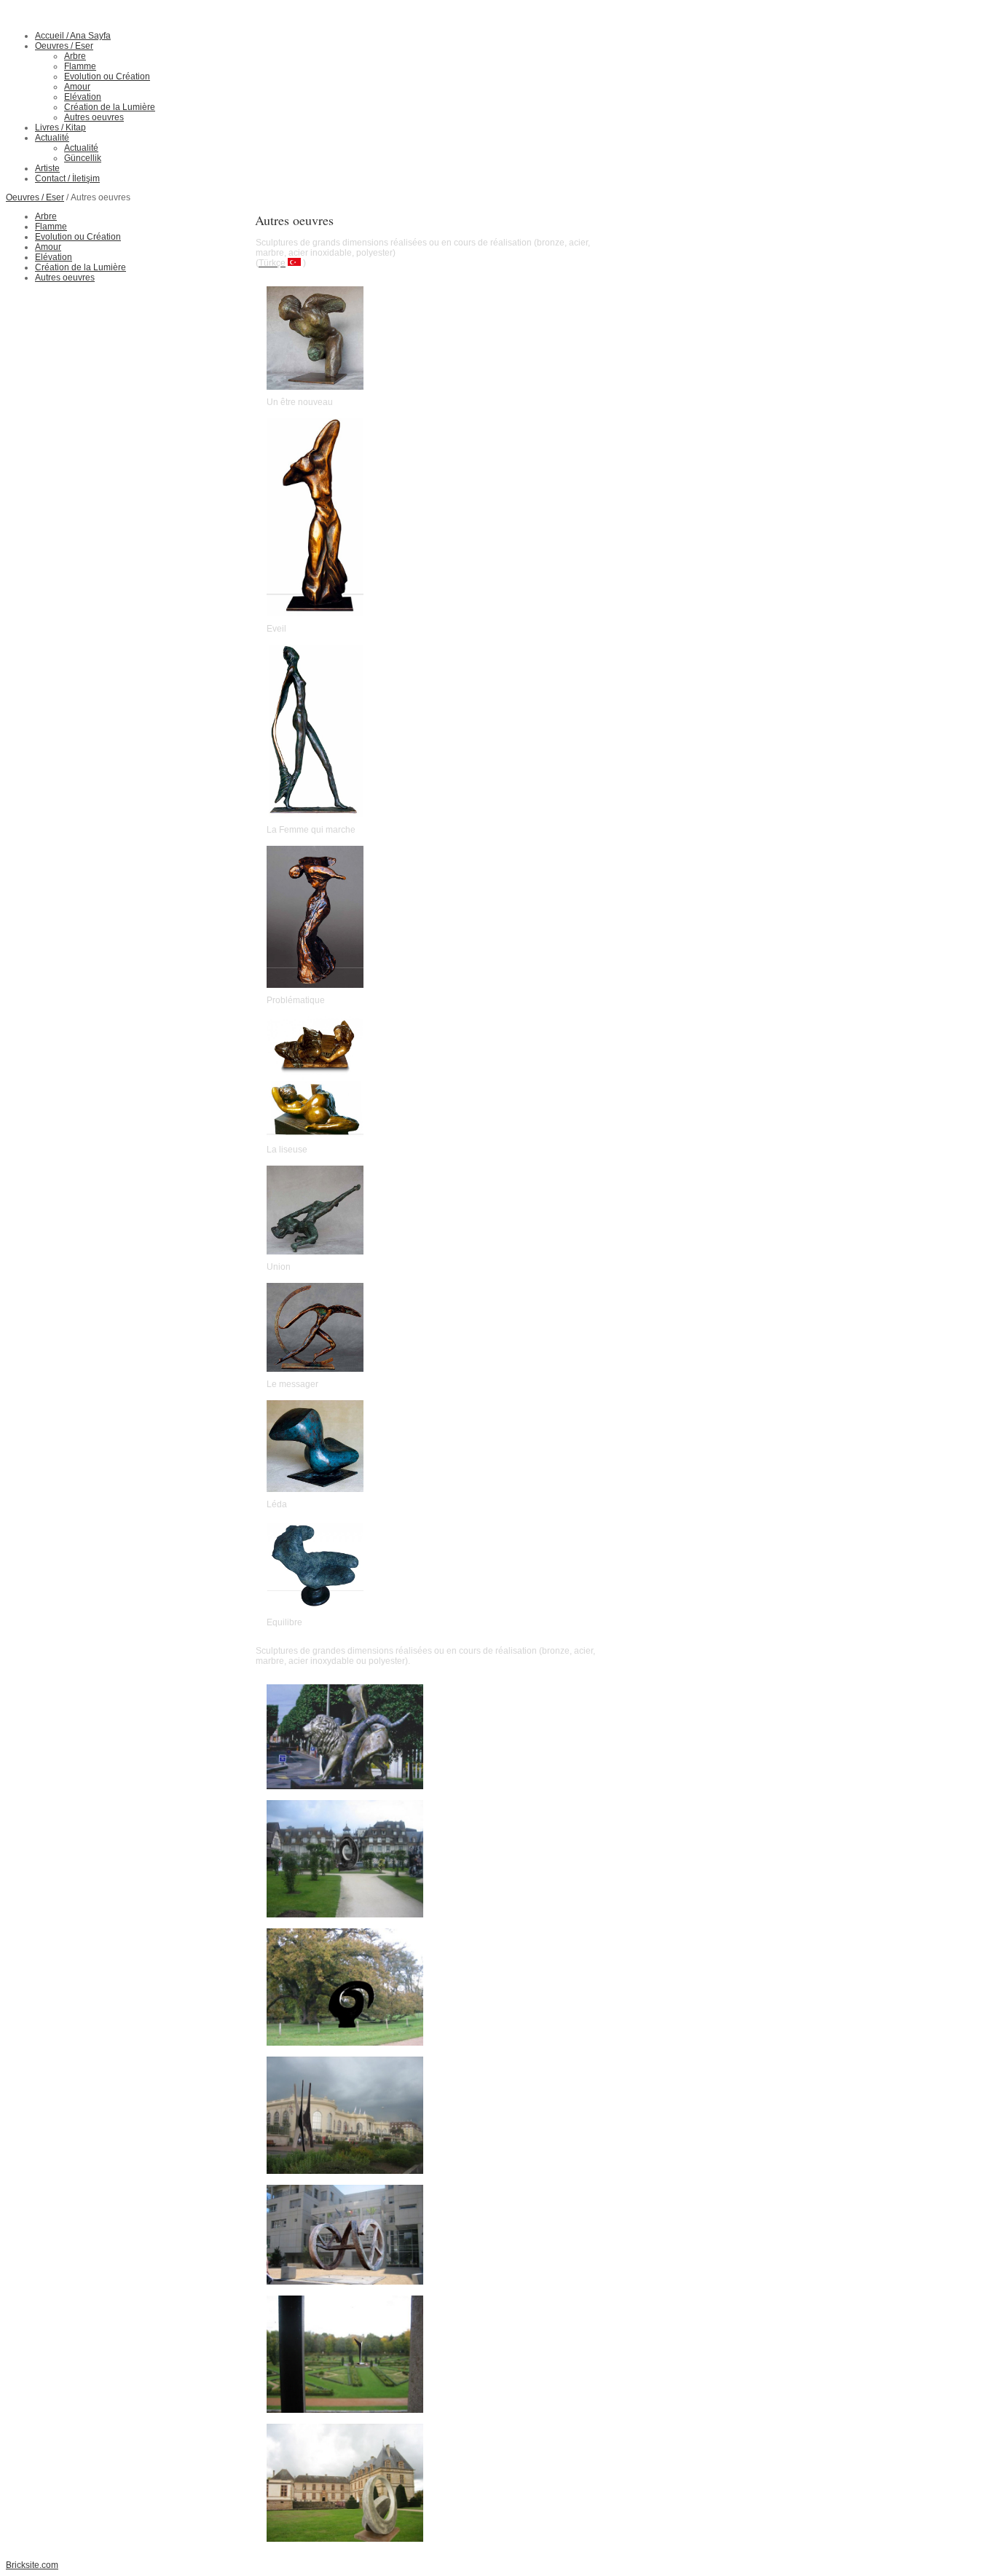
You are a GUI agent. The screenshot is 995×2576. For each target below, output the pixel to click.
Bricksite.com (32, 2565)
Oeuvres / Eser (35, 197)
